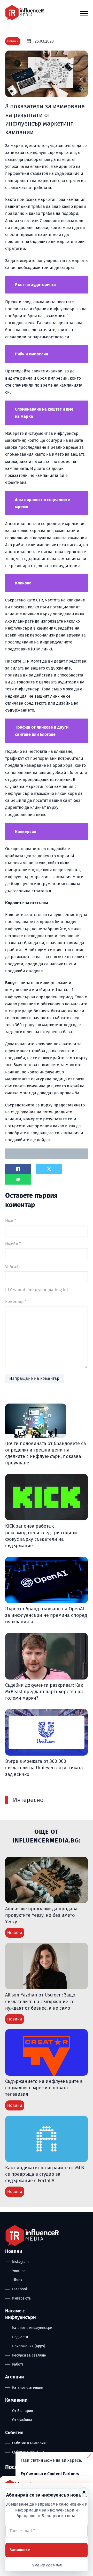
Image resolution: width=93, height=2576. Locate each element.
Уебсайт (13, 1267)
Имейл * (13, 1244)
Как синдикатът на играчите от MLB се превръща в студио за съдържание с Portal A (45, 2174)
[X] (49, 1169)
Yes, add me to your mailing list (39, 1290)
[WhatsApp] (18, 1179)
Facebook (20, 2289)
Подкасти (20, 2337)
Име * (11, 1221)
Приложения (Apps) (29, 2346)
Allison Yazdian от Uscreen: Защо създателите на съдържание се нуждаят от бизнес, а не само (40, 2001)
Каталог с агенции (28, 2388)
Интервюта (21, 2298)
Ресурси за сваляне (29, 2355)
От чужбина (22, 2420)
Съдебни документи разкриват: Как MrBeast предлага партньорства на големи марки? (44, 1692)
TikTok (17, 2280)
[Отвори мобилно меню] (84, 13)
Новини (13, 41)
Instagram (20, 2262)
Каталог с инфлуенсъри (32, 2328)
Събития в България (29, 2443)
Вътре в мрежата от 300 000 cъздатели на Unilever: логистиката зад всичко (44, 1768)
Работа (18, 2364)
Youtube (19, 2271)
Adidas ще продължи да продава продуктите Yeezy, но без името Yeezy (41, 1915)
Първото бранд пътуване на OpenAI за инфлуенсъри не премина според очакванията (46, 1615)
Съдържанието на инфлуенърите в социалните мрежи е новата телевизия (44, 2088)
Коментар (16, 1302)
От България (23, 2411)
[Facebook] (18, 1169)
